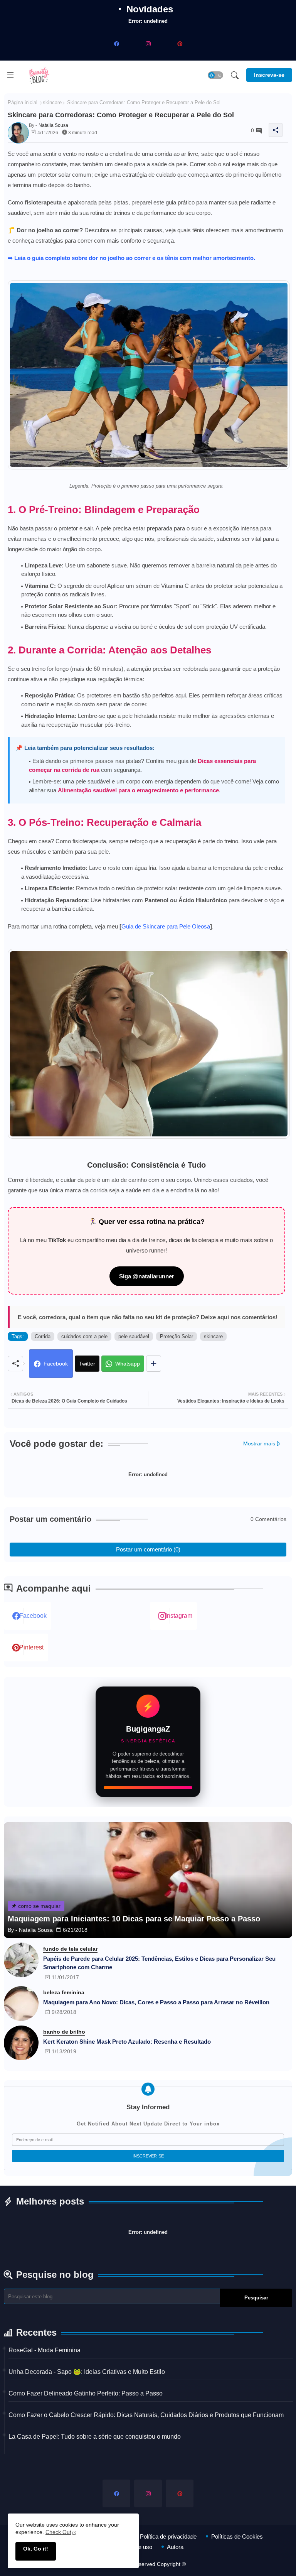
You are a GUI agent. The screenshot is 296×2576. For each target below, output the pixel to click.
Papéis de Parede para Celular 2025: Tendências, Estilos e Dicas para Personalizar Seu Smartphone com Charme (159, 1963)
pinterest (31, 1647)
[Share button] (154, 1364)
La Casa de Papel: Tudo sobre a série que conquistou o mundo (95, 2437)
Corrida (43, 1336)
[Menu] (10, 75)
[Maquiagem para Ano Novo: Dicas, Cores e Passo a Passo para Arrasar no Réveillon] (21, 2004)
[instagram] (148, 44)
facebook (33, 1616)
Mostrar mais (259, 1443)
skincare (52, 102)
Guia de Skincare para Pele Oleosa (166, 926)
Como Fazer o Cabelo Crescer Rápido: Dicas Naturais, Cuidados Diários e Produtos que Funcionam (146, 2415)
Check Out (58, 2532)
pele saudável (134, 1336)
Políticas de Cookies (237, 2536)
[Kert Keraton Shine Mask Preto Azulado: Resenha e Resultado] (21, 2043)
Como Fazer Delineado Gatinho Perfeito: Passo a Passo (86, 2393)
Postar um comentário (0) (148, 1549)
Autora (175, 2547)
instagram (179, 1616)
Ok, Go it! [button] (36, 2549)
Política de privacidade (168, 2536)
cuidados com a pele (84, 1336)
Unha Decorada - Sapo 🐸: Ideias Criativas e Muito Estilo (87, 2372)
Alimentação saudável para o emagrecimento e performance (138, 790)
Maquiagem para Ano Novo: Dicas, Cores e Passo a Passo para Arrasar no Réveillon (156, 2002)
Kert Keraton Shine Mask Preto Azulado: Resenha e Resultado (127, 2042)
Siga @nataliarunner (147, 1276)
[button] (215, 75)
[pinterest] (180, 44)
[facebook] (116, 44)
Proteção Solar (177, 1336)
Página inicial (23, 102)
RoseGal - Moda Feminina (45, 2350)
